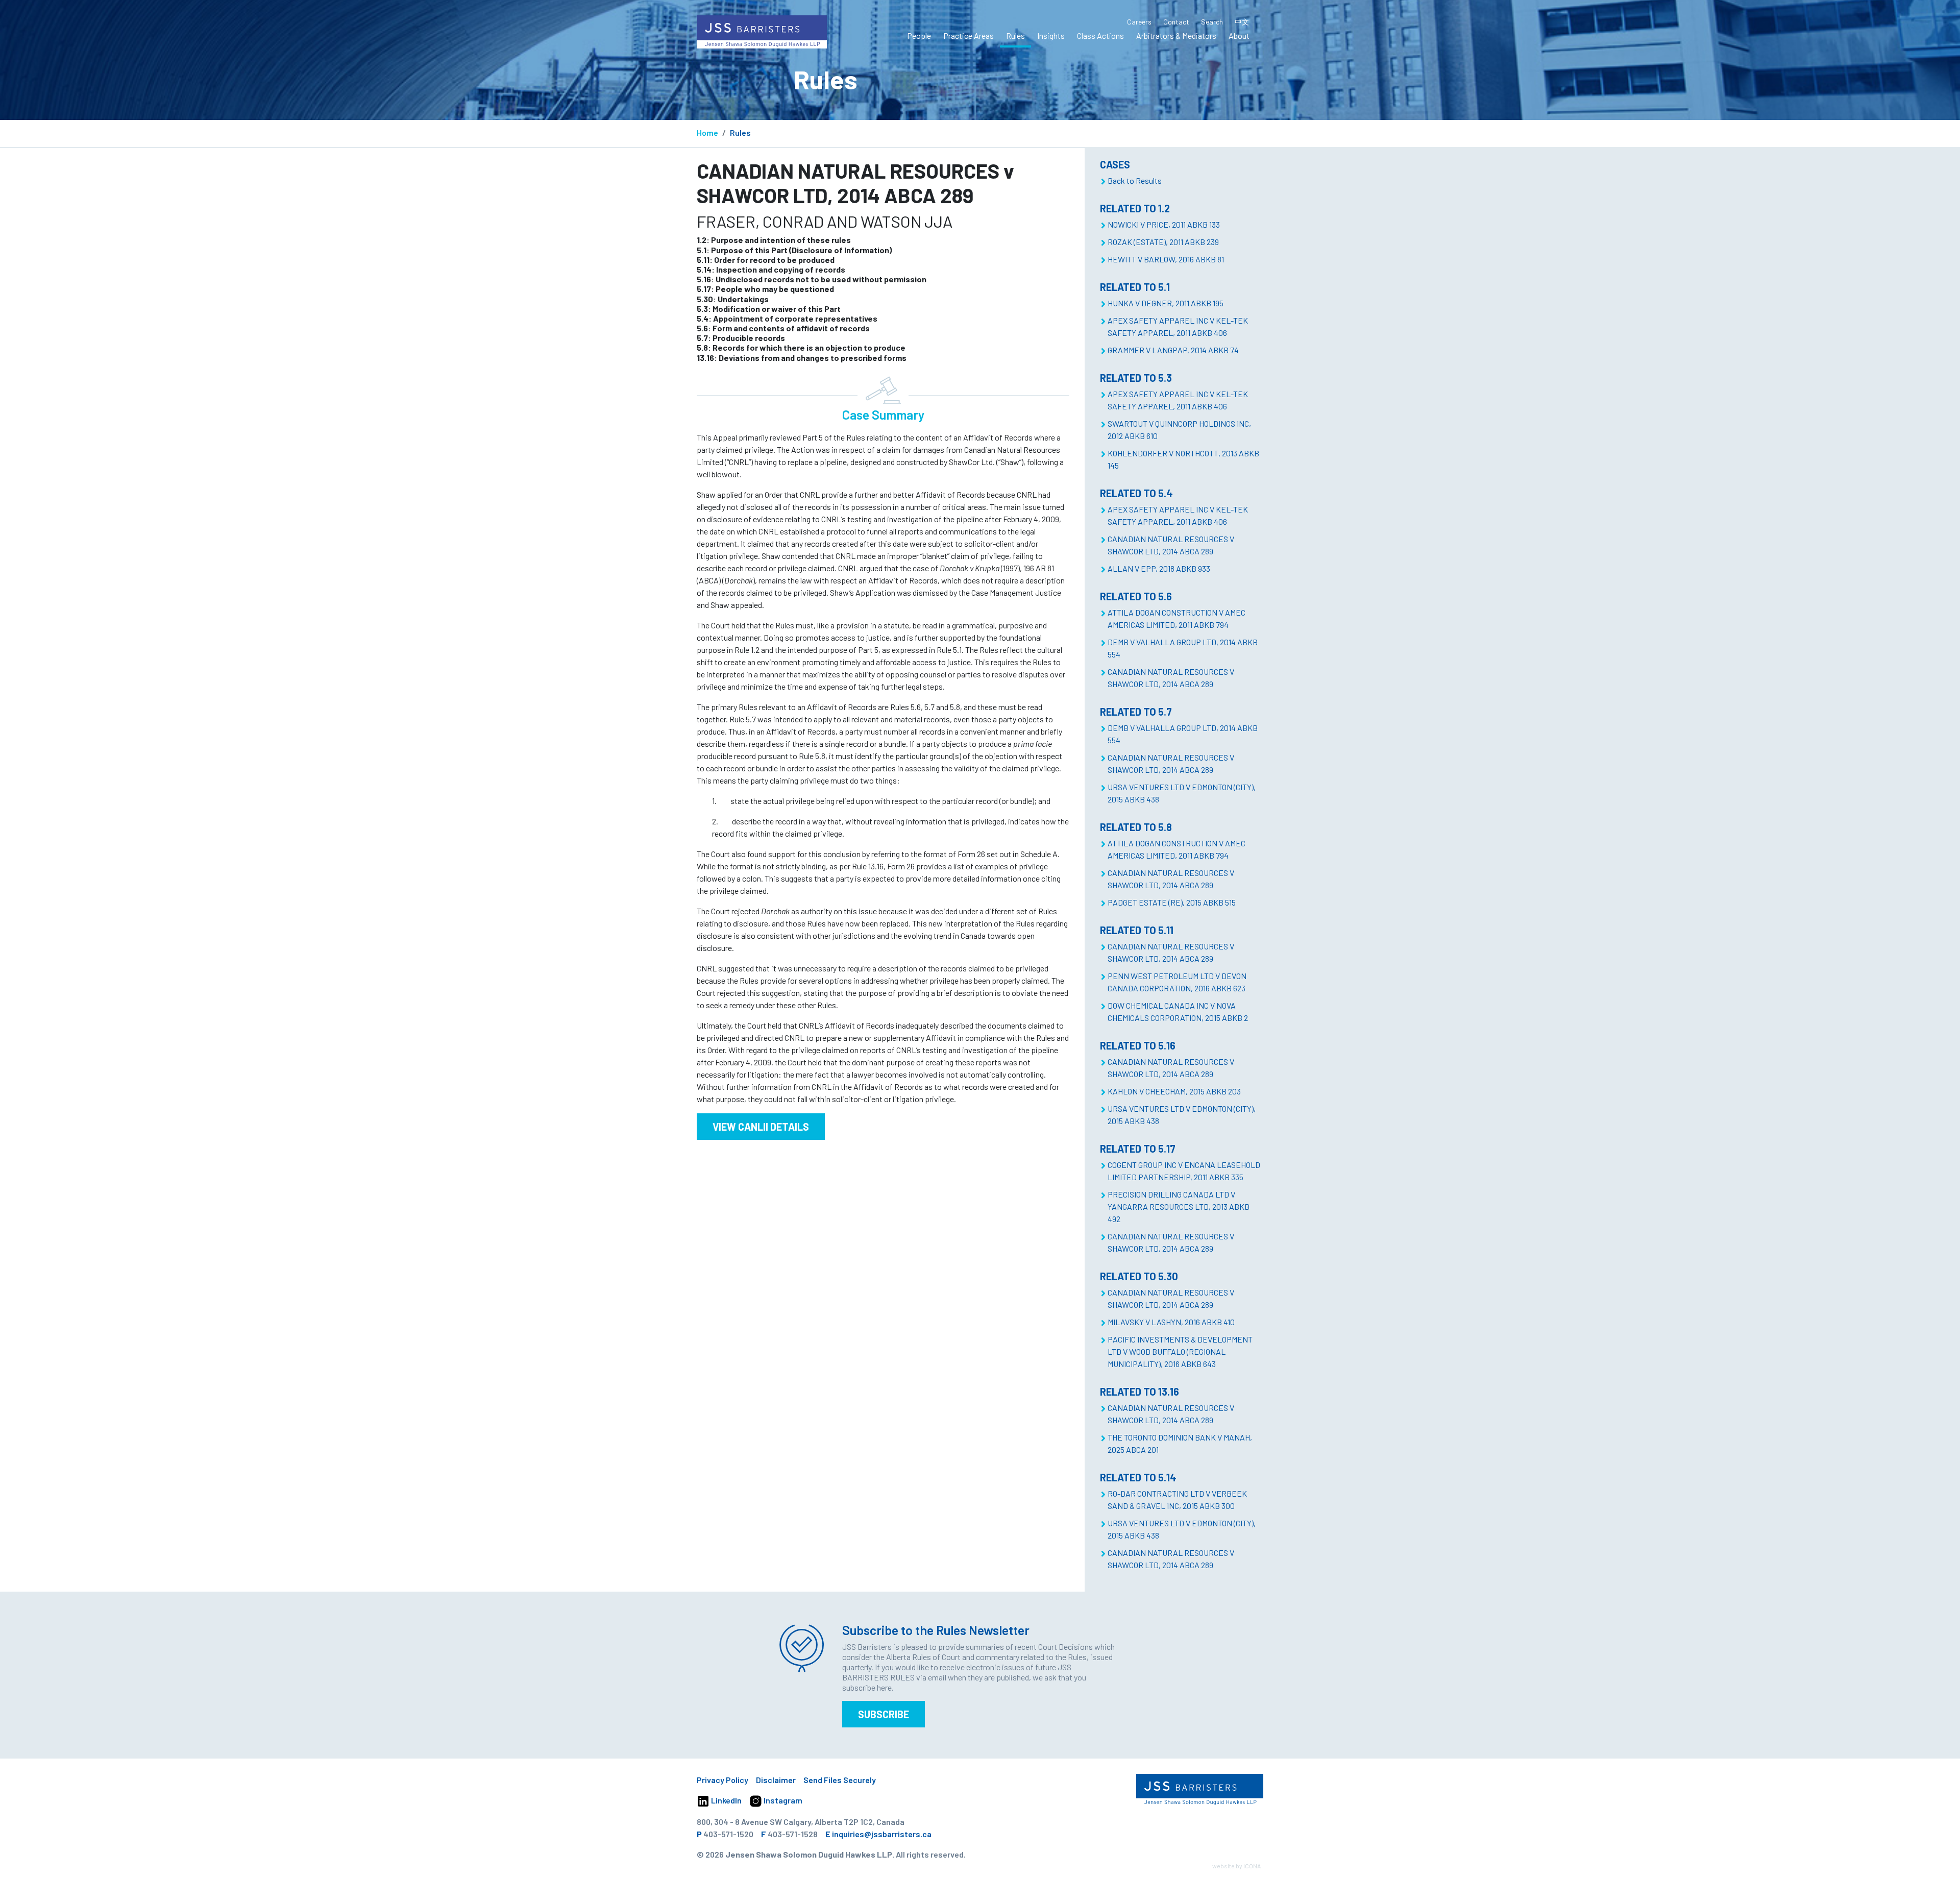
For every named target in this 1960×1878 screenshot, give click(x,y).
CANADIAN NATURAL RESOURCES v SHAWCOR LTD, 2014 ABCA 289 (1171, 545)
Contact (1176, 22)
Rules (1015, 35)
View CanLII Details (761, 1127)
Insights (1051, 35)
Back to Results (1135, 180)
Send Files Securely (840, 1780)
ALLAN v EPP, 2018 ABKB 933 (1159, 568)
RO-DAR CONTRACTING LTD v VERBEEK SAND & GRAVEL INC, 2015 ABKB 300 (1177, 1499)
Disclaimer (776, 1780)
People (919, 35)
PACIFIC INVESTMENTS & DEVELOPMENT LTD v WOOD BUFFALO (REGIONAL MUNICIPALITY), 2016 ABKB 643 (1180, 1351)
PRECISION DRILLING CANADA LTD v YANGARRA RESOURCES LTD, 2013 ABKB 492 (1179, 1206)
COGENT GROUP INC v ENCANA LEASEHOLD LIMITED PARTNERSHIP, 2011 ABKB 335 (1184, 1171)
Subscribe (884, 1714)
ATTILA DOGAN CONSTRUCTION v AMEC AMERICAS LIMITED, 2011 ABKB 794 (1177, 618)
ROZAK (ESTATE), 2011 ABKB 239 (1163, 242)
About (1239, 35)
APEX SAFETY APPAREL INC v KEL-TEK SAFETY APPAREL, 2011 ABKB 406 (1178, 326)
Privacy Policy (722, 1780)
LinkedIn (726, 1800)
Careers (1139, 22)
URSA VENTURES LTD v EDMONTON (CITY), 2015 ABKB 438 (1182, 793)
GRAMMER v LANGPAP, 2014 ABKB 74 (1173, 350)
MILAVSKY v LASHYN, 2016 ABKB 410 (1171, 1322)
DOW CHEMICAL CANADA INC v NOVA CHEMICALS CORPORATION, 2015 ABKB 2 (1178, 1011)
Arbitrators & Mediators (1176, 35)
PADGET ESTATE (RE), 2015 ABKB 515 (1172, 902)
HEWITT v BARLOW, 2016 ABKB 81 (1166, 259)
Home (707, 132)
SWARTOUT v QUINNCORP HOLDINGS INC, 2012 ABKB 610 (1179, 430)
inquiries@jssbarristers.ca (882, 1834)
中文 (1242, 22)
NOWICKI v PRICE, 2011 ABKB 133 (1164, 224)
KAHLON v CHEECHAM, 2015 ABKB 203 (1174, 1091)
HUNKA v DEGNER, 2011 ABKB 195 (1166, 303)
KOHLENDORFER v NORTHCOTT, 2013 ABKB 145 (1183, 459)
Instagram (782, 1800)
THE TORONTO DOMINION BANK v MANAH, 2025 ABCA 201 (1180, 1443)
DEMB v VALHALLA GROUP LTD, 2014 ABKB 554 (1183, 648)
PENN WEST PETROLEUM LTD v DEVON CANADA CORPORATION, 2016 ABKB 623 (1177, 982)
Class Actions (1100, 35)
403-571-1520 (728, 1834)
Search (1212, 22)
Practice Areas (969, 35)
